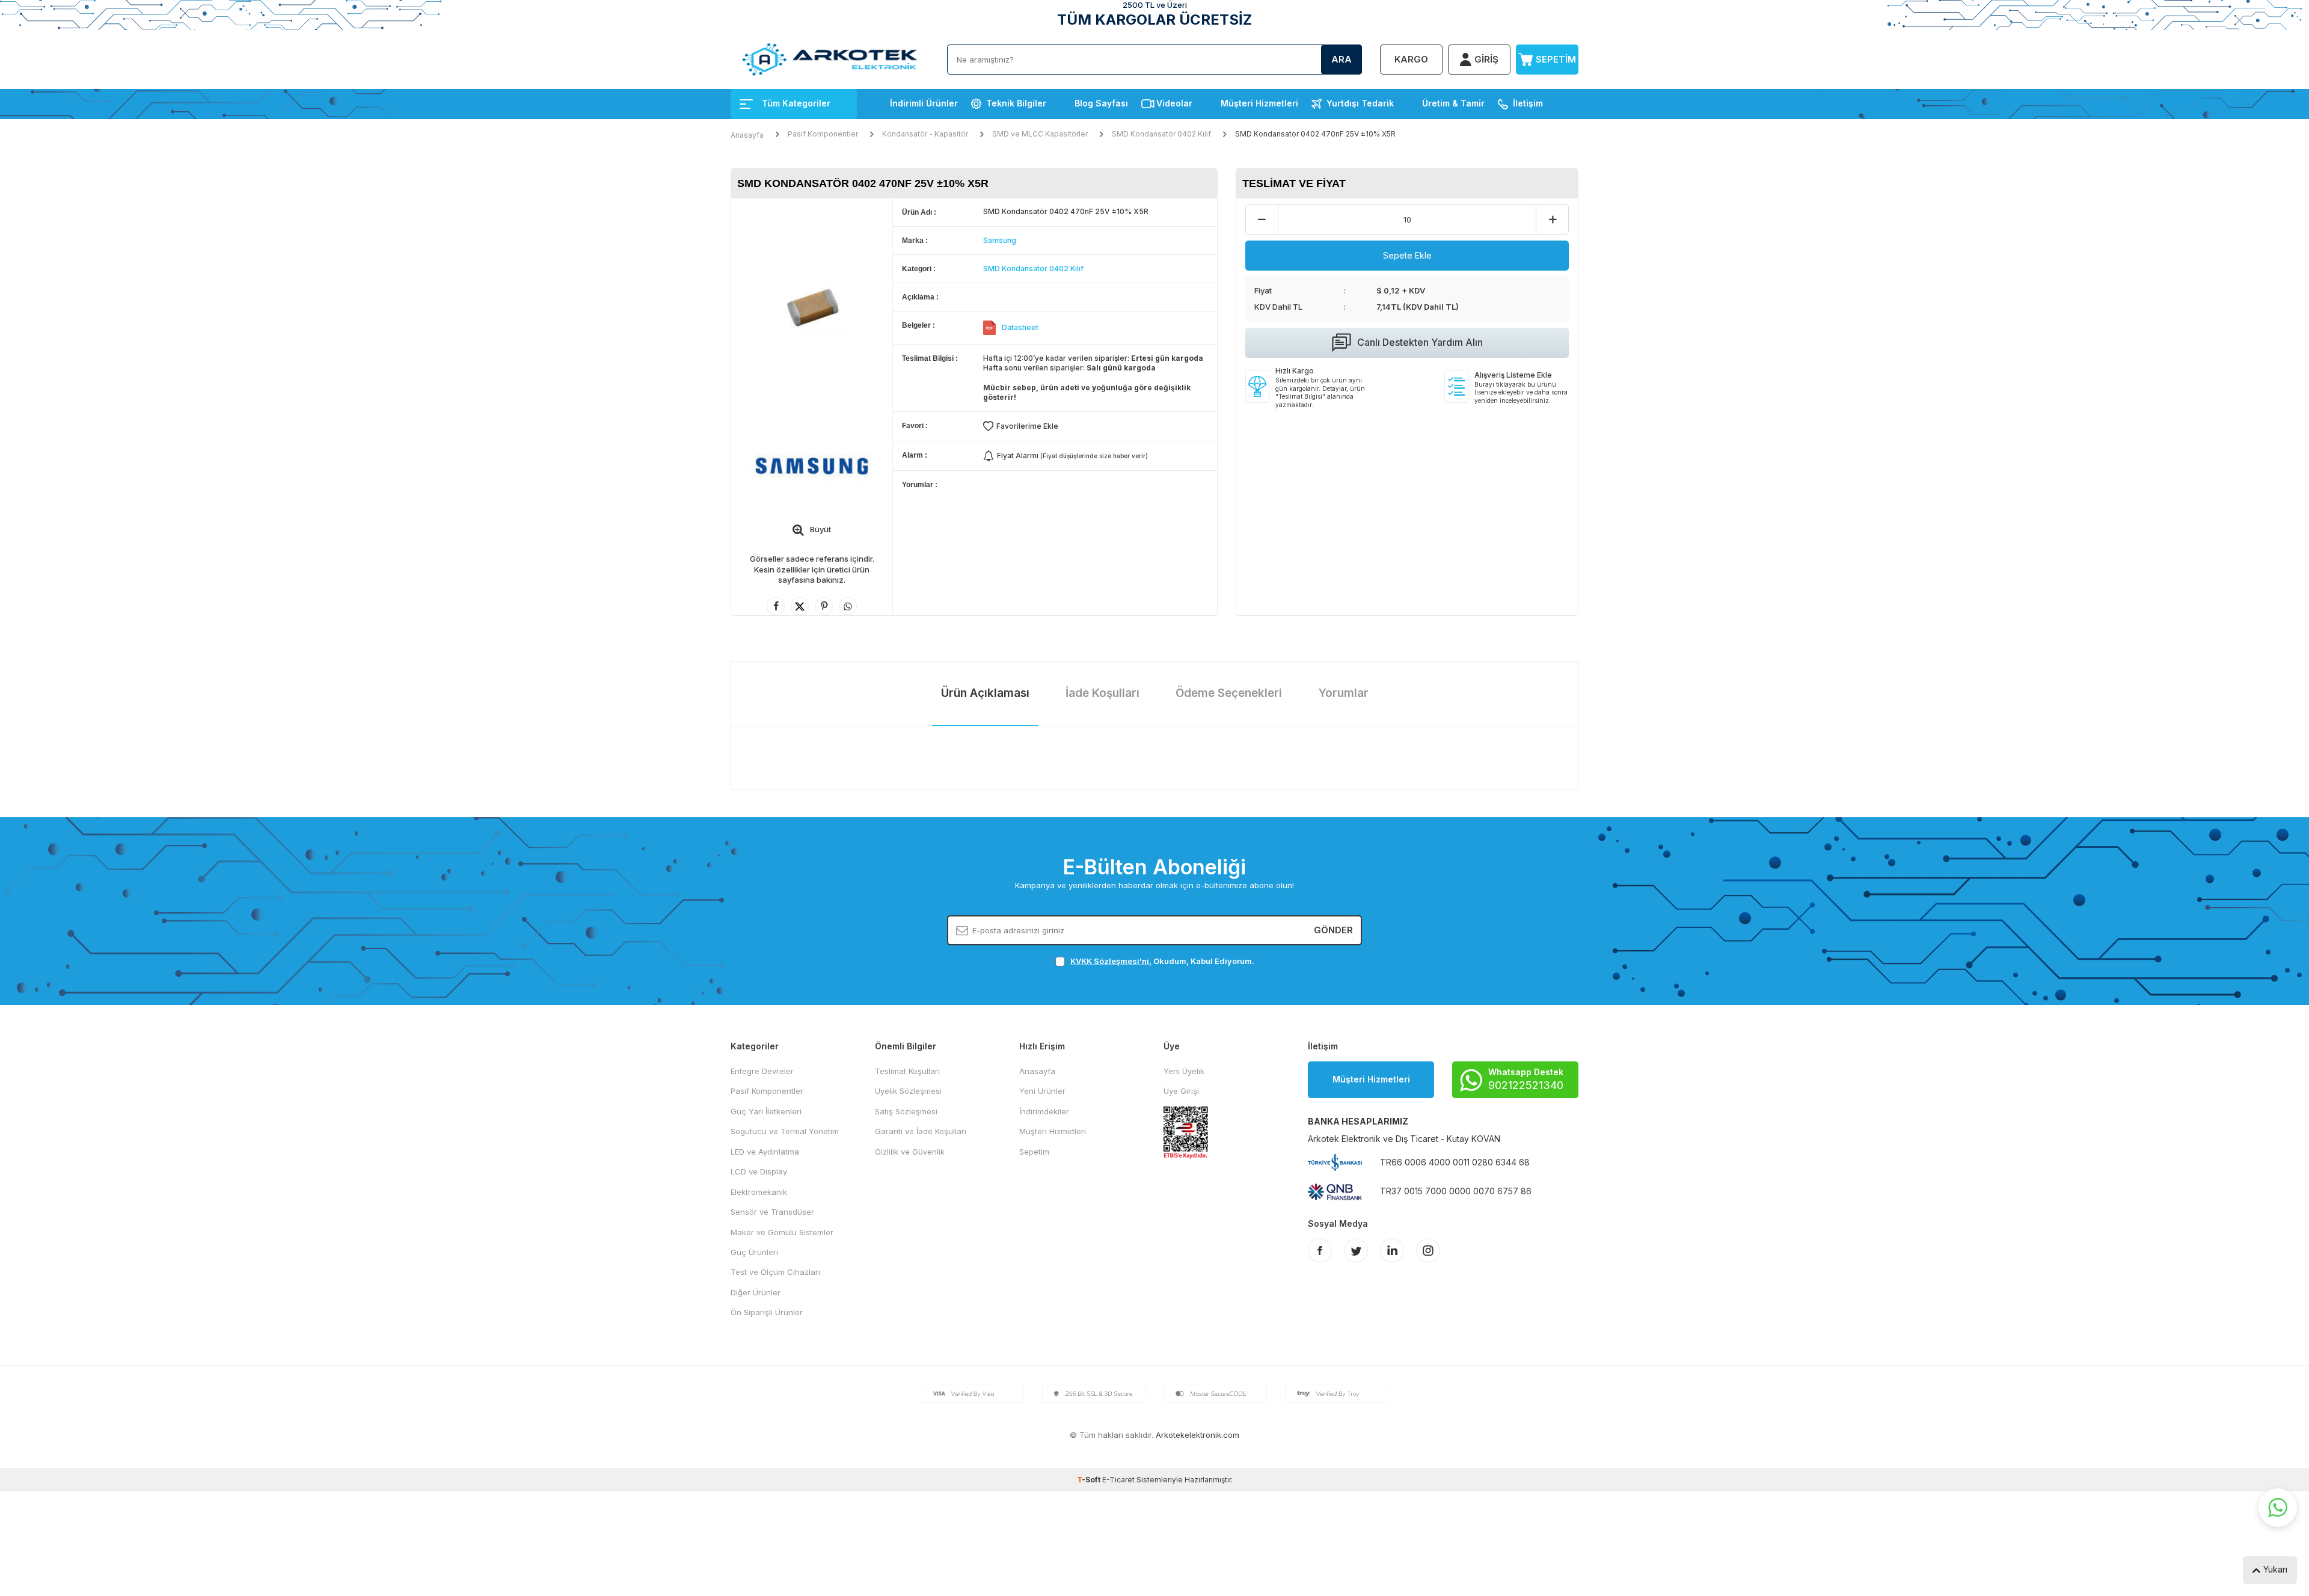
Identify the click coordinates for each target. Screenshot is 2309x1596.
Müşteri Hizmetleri (1259, 103)
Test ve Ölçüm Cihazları (775, 1272)
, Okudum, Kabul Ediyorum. (1162, 961)
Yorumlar (1343, 693)
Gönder (1333, 930)
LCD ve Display (759, 1171)
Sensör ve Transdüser (772, 1212)
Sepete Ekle (1407, 255)
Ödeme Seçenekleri (1229, 693)
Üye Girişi (1181, 1091)
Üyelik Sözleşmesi (908, 1091)
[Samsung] (812, 465)
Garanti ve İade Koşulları (921, 1131)
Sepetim (1034, 1152)
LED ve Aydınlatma (765, 1152)
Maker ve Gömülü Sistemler (782, 1232)
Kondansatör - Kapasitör (925, 134)
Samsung (1000, 240)
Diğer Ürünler (756, 1292)
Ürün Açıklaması (985, 693)
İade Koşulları (1102, 693)
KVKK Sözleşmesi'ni (1110, 961)
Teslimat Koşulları (907, 1071)
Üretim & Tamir (1453, 103)
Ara (1342, 59)
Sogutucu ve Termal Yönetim (785, 1131)
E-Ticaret (1118, 1480)
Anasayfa (747, 135)
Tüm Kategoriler (796, 103)
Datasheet (1020, 327)
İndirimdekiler (1044, 1111)
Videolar (1174, 103)
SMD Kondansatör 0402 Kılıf (1161, 134)
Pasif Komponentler (823, 134)
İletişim (1528, 103)
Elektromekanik (759, 1192)
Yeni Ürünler (1042, 1091)
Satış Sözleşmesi (906, 1111)
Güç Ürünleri (754, 1252)
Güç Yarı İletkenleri (766, 1111)
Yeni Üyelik (1184, 1071)
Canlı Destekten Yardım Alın (1420, 342)
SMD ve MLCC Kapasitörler (1040, 134)
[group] (812, 306)
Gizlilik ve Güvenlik (910, 1152)
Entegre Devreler (762, 1071)
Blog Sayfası (1101, 103)
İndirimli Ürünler (924, 103)
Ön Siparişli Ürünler (767, 1312)
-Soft (1090, 1480)
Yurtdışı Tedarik (1360, 103)
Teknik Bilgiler (1016, 103)
